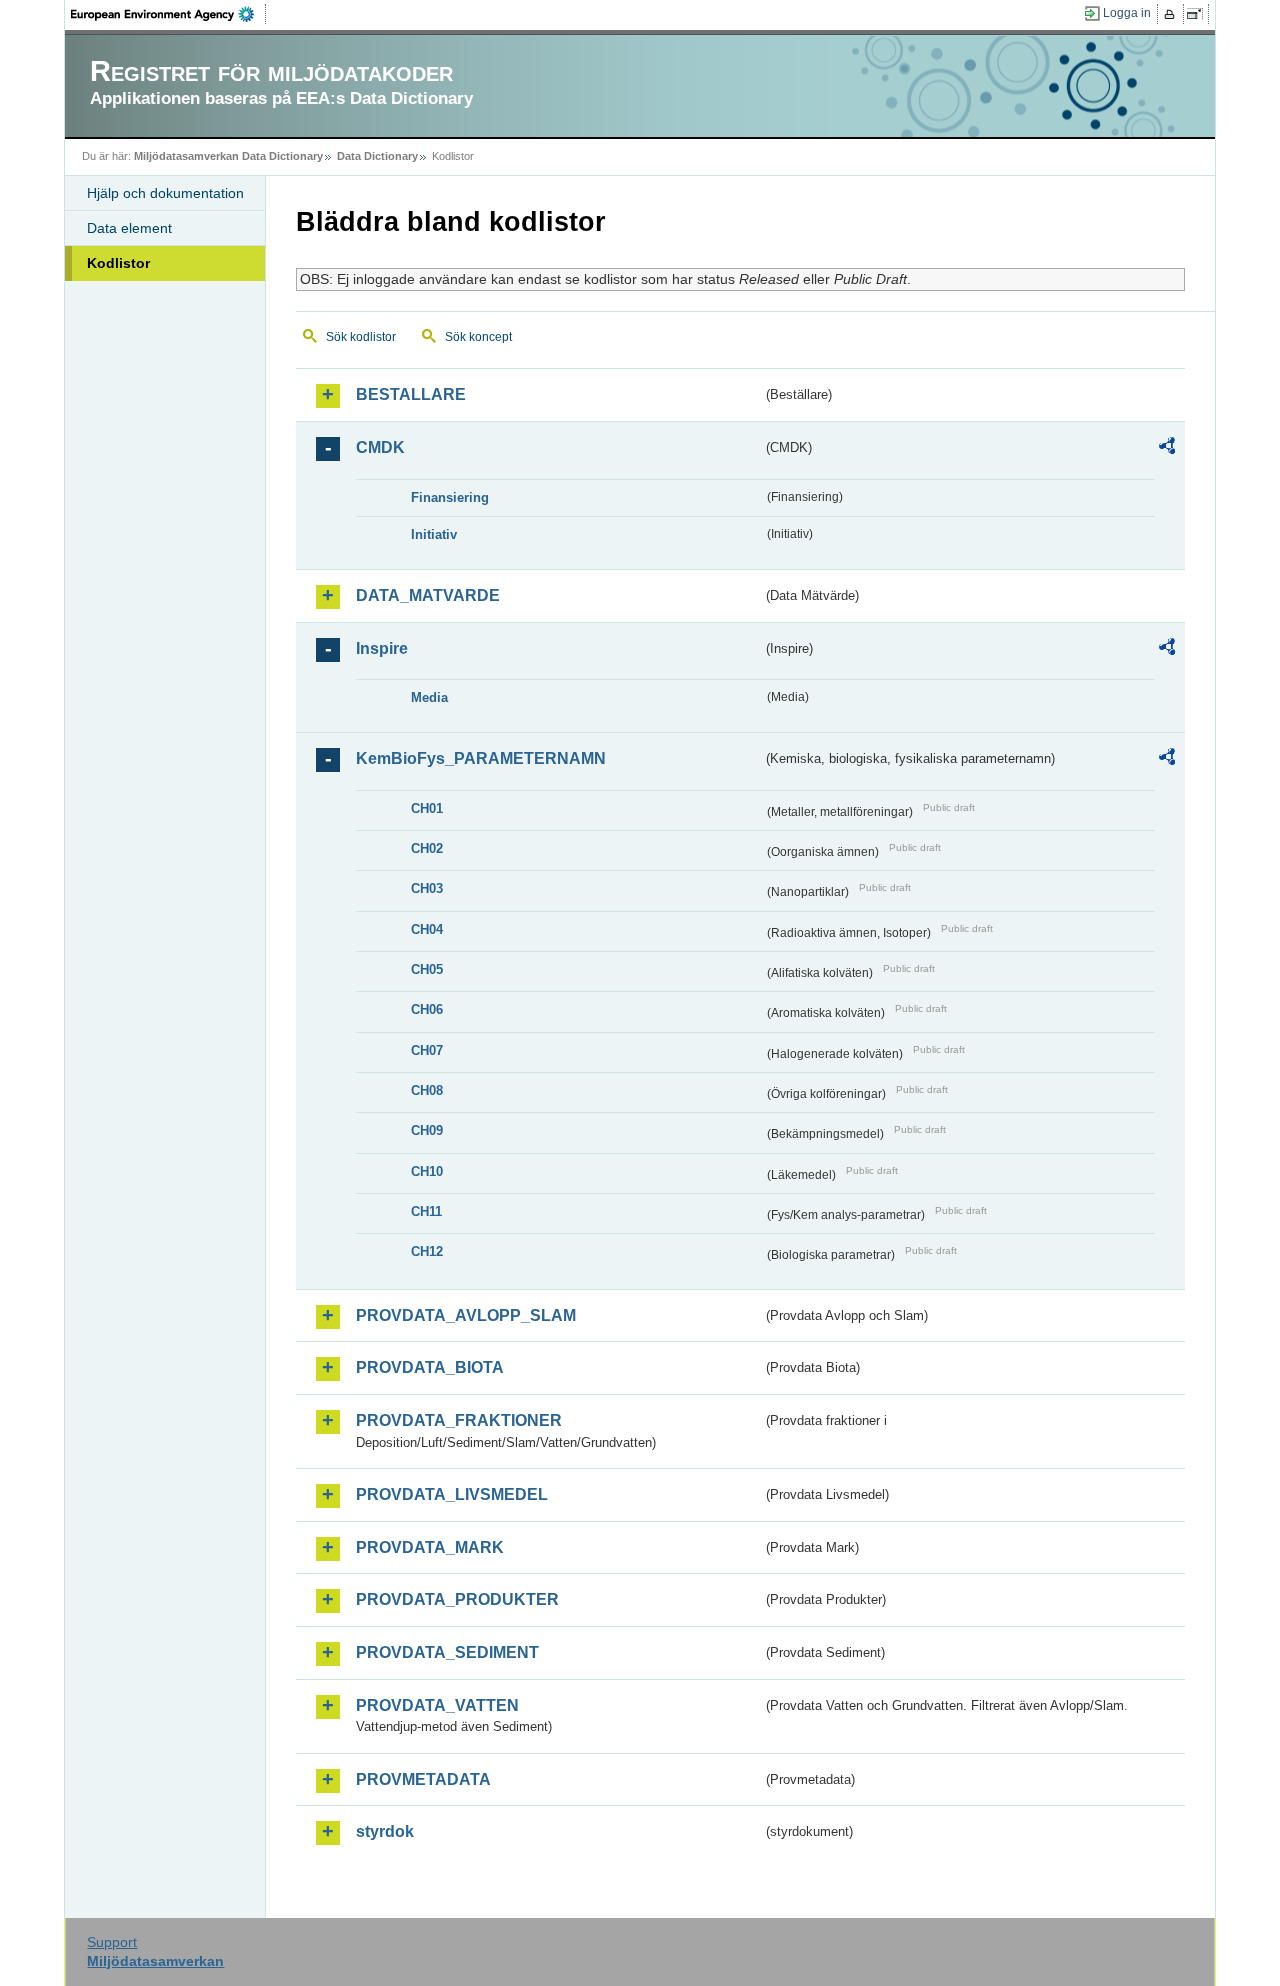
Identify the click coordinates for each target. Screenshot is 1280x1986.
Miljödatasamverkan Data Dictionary (228, 156)
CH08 (427, 1090)
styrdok (385, 1831)
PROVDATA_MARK (430, 1547)
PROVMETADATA (423, 1779)
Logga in (1127, 13)
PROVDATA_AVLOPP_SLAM (466, 1315)
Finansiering (450, 497)
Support (112, 1942)
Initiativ (434, 534)
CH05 (427, 969)
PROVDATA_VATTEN (437, 1705)
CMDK (380, 447)
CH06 (427, 1009)
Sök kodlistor (361, 337)
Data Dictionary (377, 156)
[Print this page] (1172, 14)
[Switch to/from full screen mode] (1198, 14)
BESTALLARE (411, 394)
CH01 (427, 808)
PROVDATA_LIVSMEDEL (452, 1494)
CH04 (427, 929)
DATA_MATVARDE (428, 595)
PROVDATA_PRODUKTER (457, 1599)
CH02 (427, 848)
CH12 (427, 1251)
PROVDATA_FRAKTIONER (459, 1420)
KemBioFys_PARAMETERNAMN (481, 758)
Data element (129, 228)
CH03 (427, 888)
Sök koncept (478, 337)
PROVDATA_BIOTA (430, 1367)
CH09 (427, 1130)
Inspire (382, 648)
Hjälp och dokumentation (165, 193)
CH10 (427, 1171)
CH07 (427, 1050)
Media (429, 697)
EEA (169, 14)
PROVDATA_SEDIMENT (447, 1652)
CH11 (426, 1211)
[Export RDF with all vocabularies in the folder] (1167, 449)
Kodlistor (118, 263)
